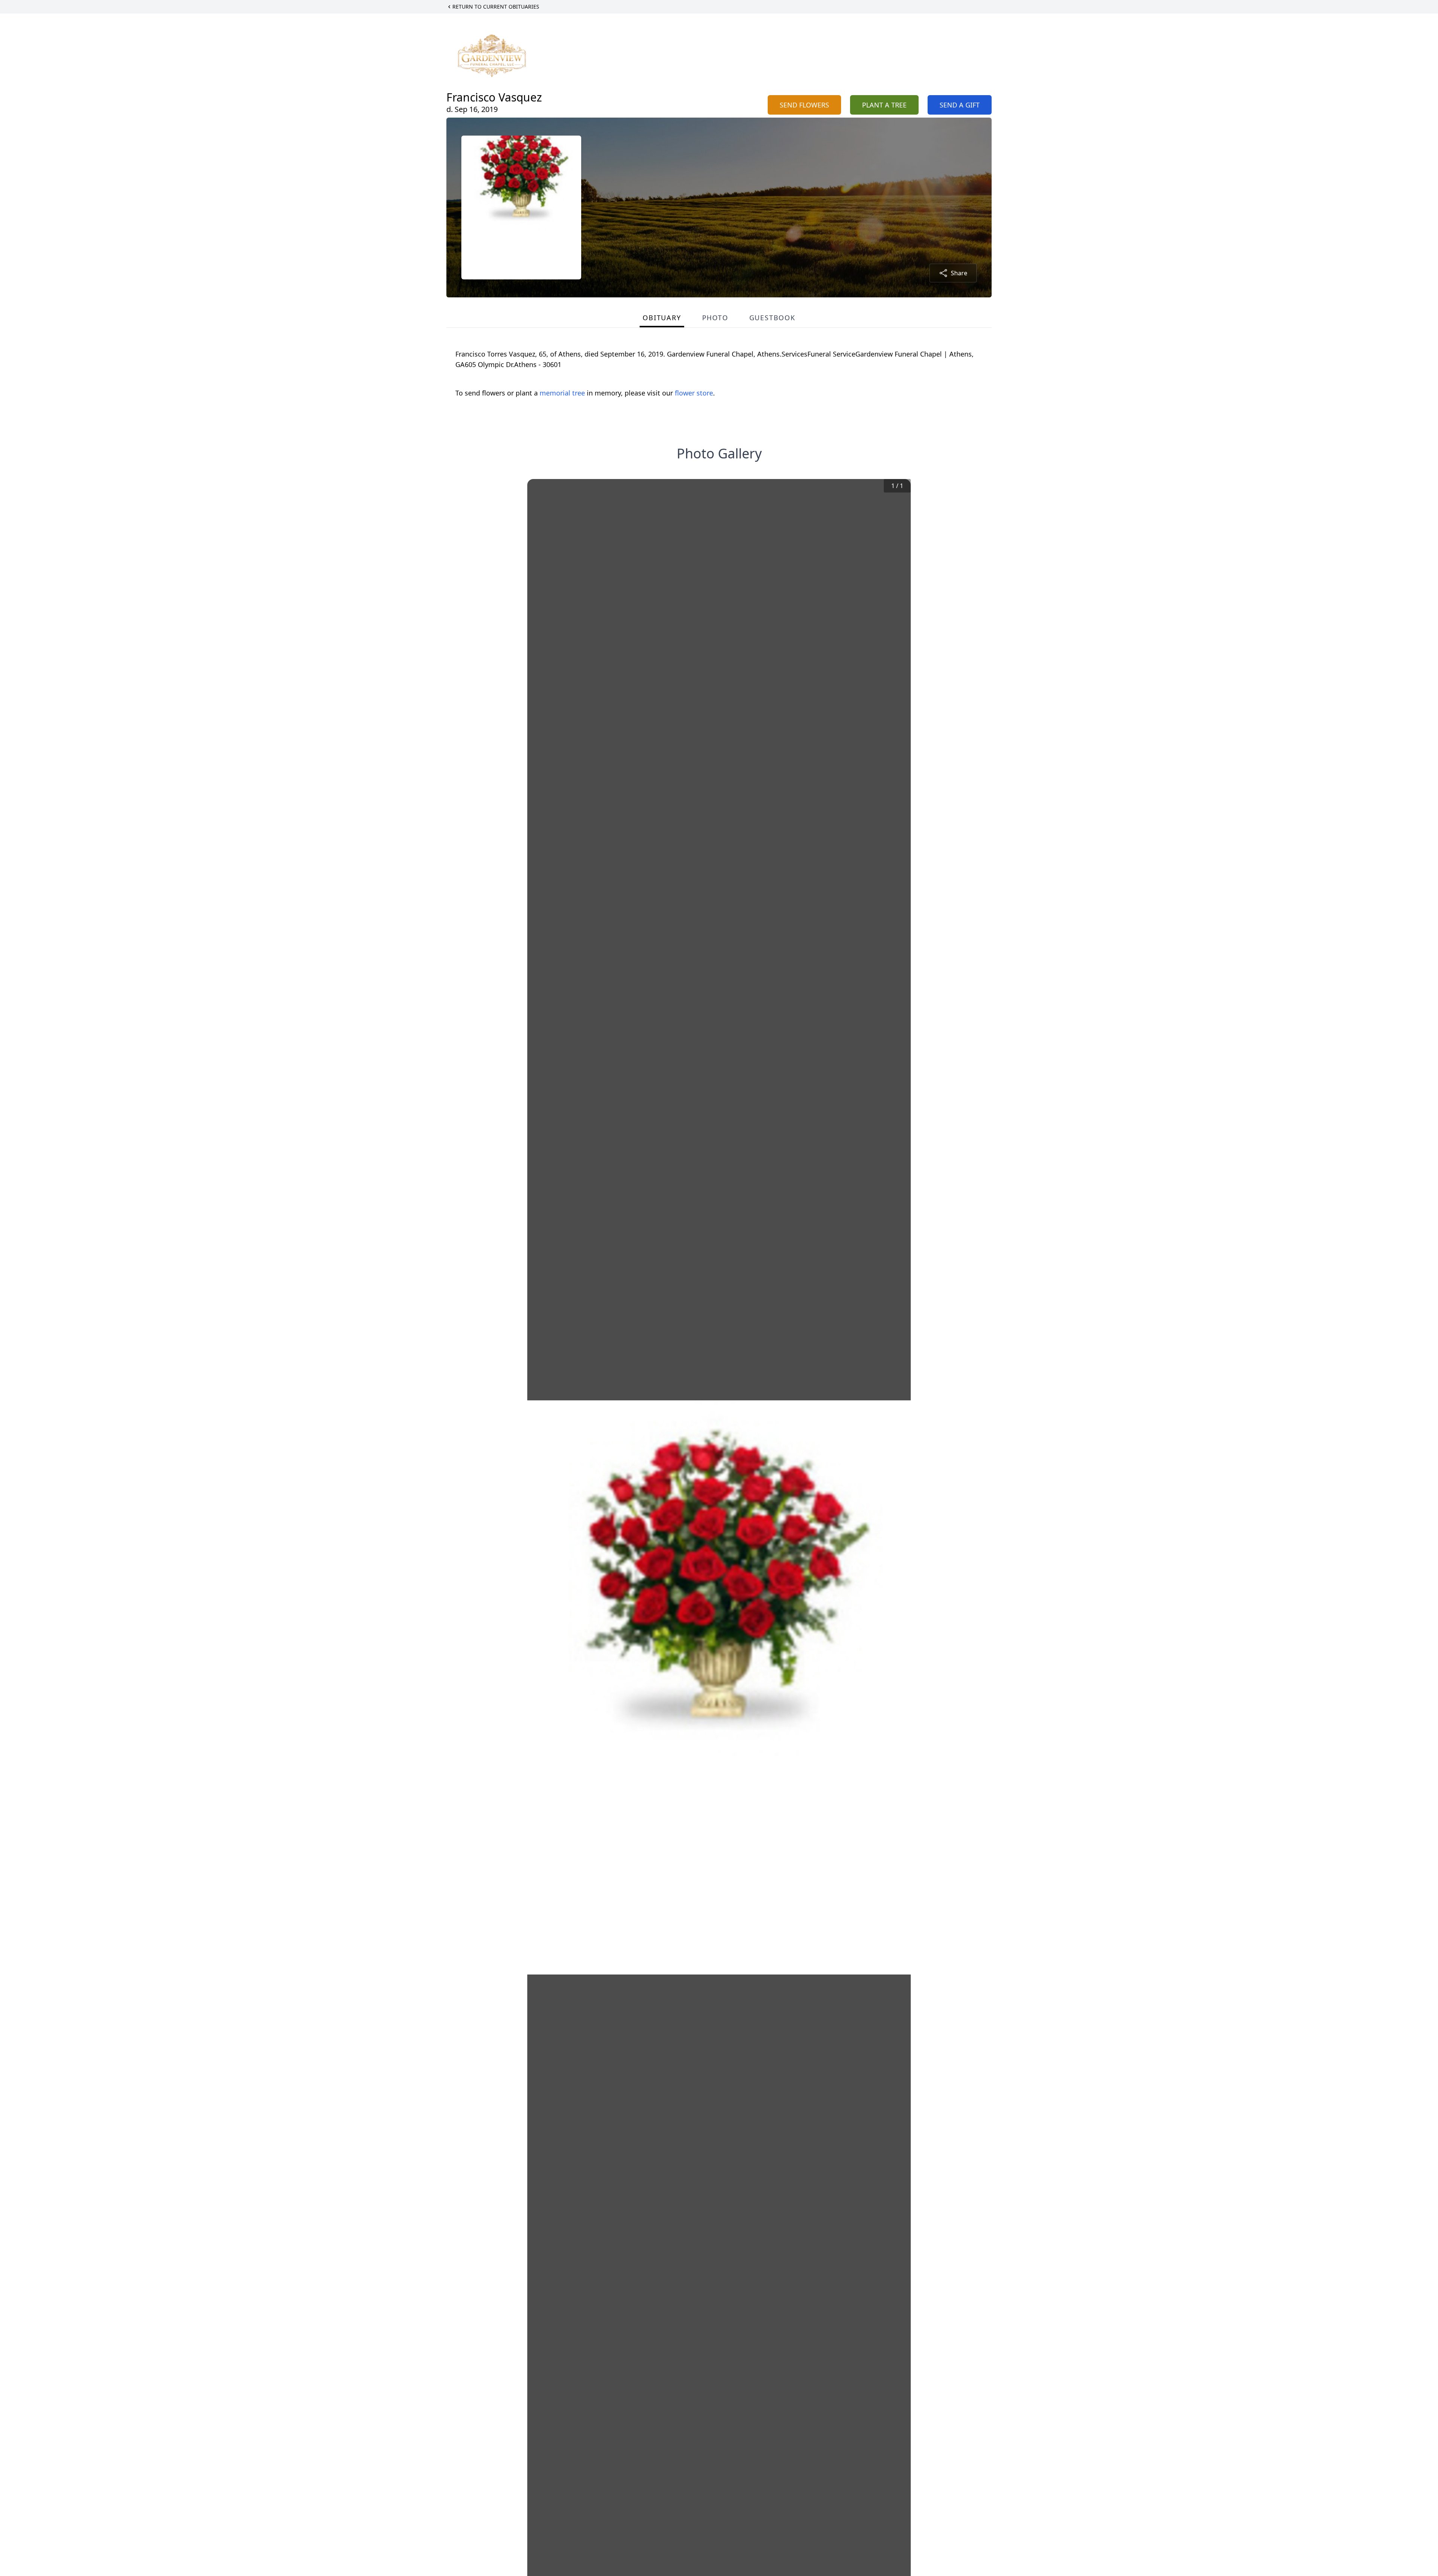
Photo (715, 318)
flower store (694, 393)
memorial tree (562, 393)
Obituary (662, 318)
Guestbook (772, 318)
